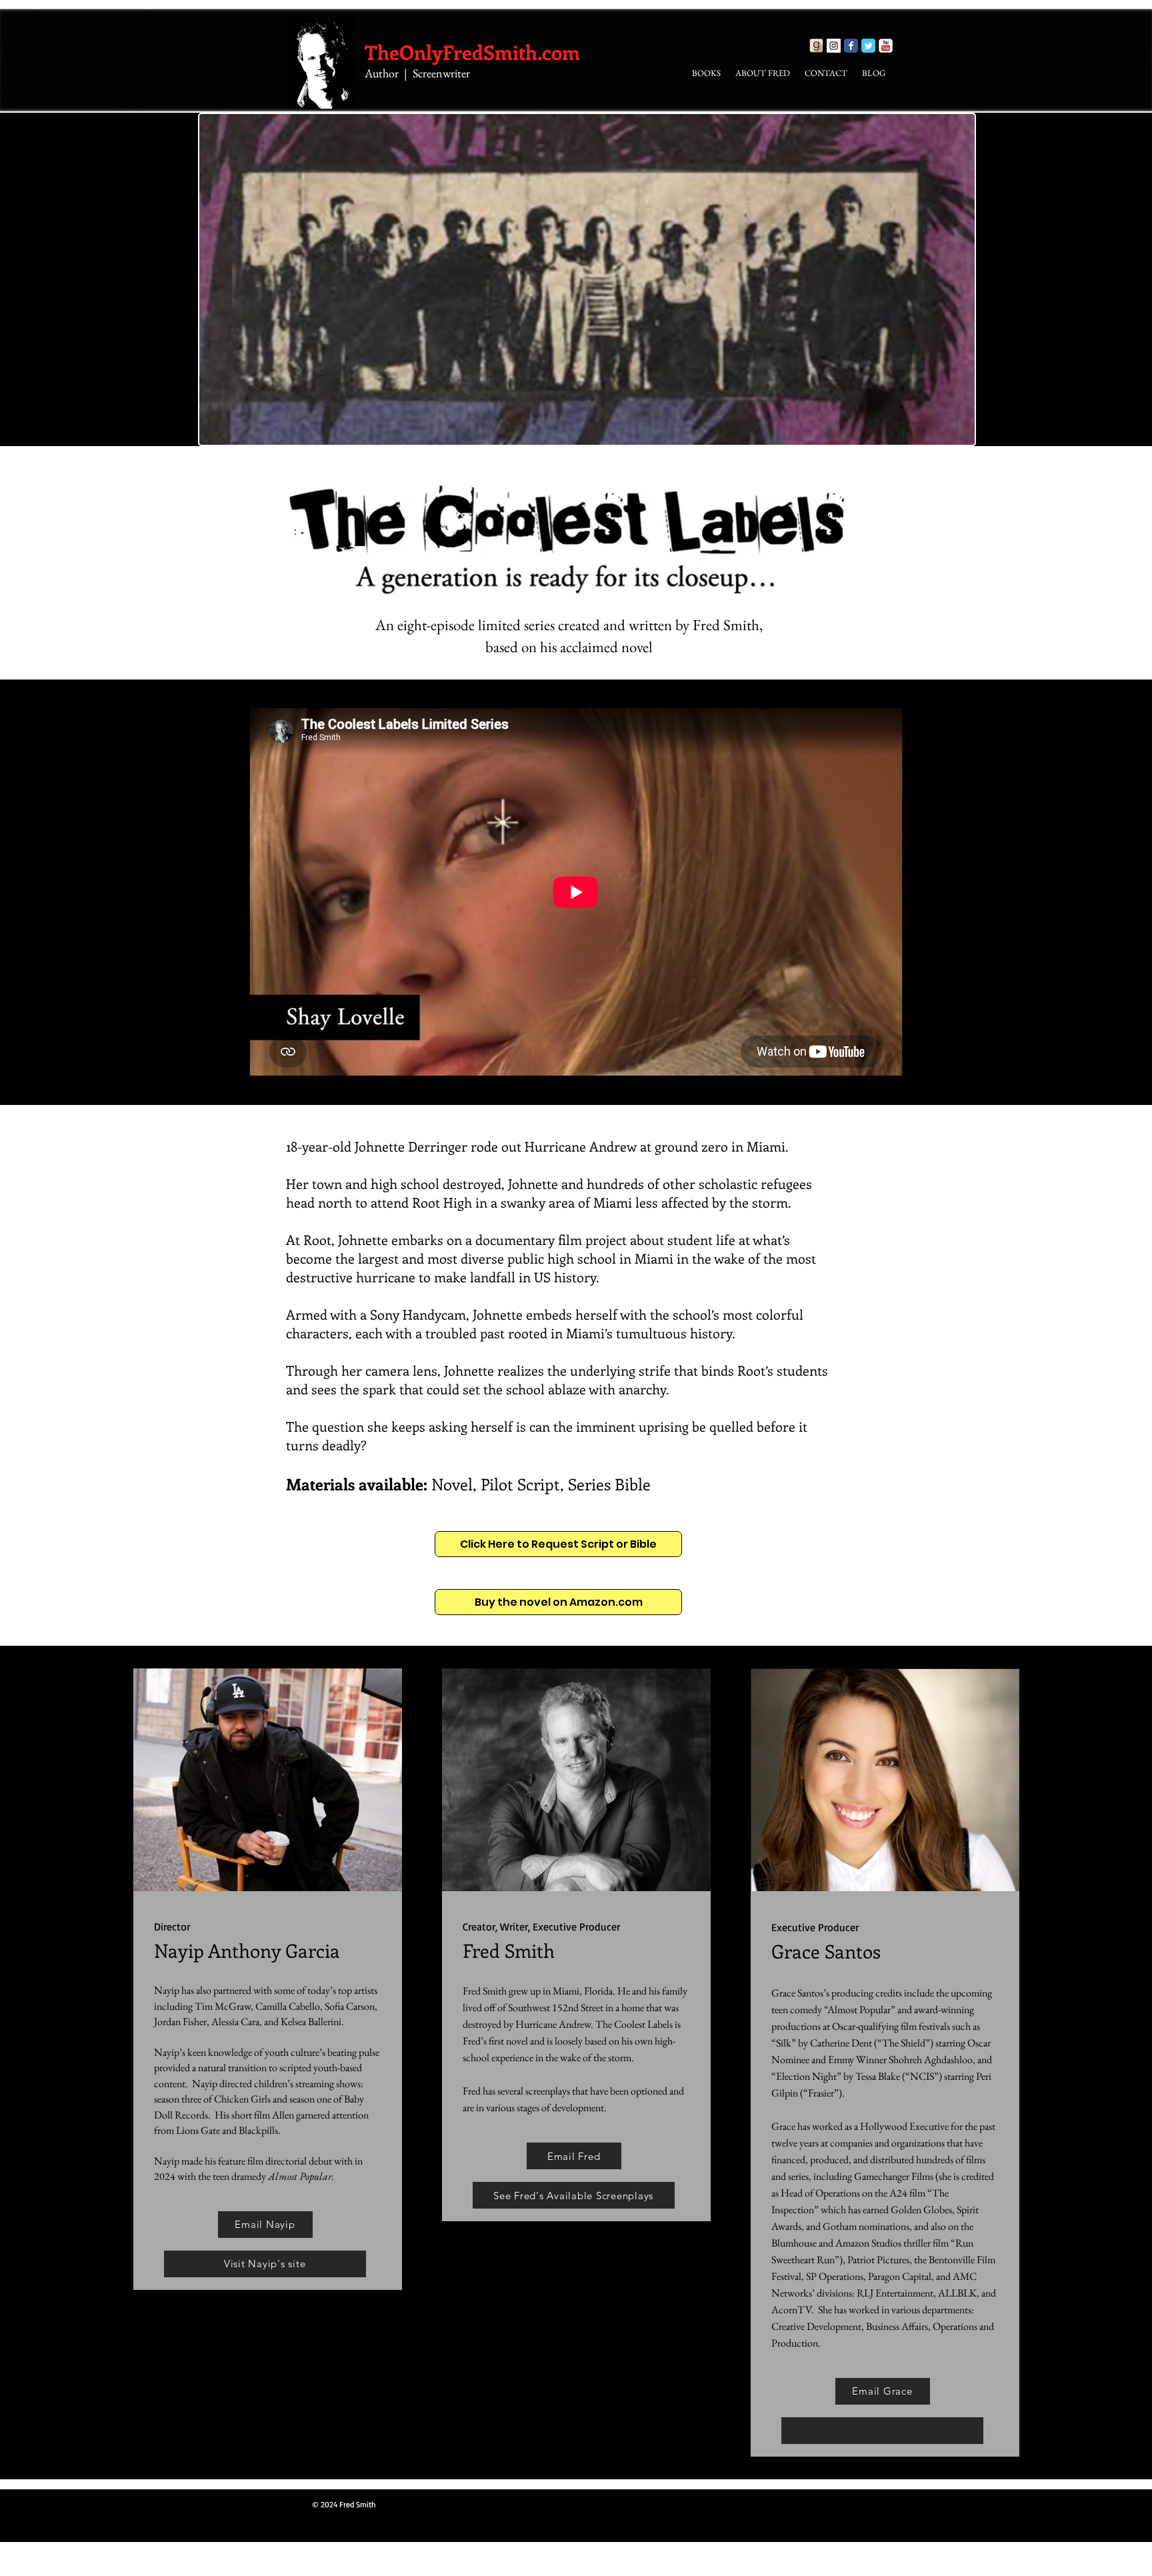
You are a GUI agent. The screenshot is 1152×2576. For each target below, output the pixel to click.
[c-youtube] (886, 46)
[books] (816, 46)
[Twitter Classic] (868, 46)
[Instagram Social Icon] (834, 46)
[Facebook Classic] (851, 46)
